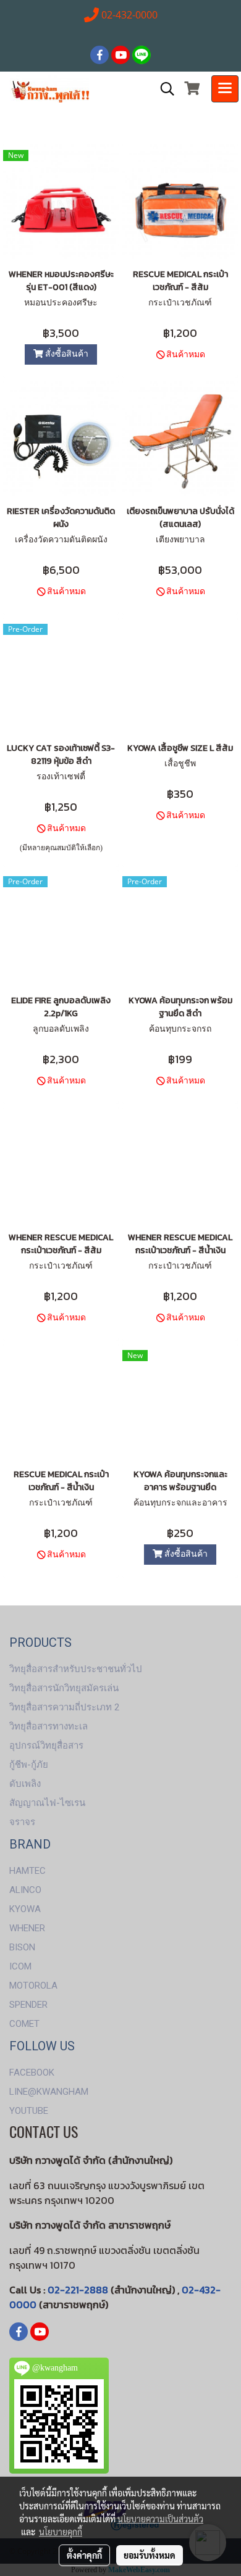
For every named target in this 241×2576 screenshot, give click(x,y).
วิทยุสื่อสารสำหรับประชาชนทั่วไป (76, 1669)
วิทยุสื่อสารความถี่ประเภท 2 (64, 1707)
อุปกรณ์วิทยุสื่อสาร (46, 1746)
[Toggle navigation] (225, 89)
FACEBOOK (32, 2073)
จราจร (22, 1822)
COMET (24, 2024)
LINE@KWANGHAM (49, 2092)
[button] (163, 89)
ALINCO (25, 1890)
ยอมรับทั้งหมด (150, 2555)
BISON (22, 1947)
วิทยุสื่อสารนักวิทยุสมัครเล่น (64, 1688)
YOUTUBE (29, 2111)
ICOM (20, 1966)
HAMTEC (27, 1871)
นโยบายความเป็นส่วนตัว (160, 2519)
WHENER (27, 1928)
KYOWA (25, 1909)
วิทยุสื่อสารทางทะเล (49, 1726)
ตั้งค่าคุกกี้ (84, 2555)
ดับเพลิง (25, 1784)
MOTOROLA (33, 1986)
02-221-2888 (78, 2290)
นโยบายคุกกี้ (61, 2532)
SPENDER (28, 2005)
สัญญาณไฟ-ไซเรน (47, 1803)
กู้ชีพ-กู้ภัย (29, 1765)
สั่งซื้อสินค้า (66, 354)
